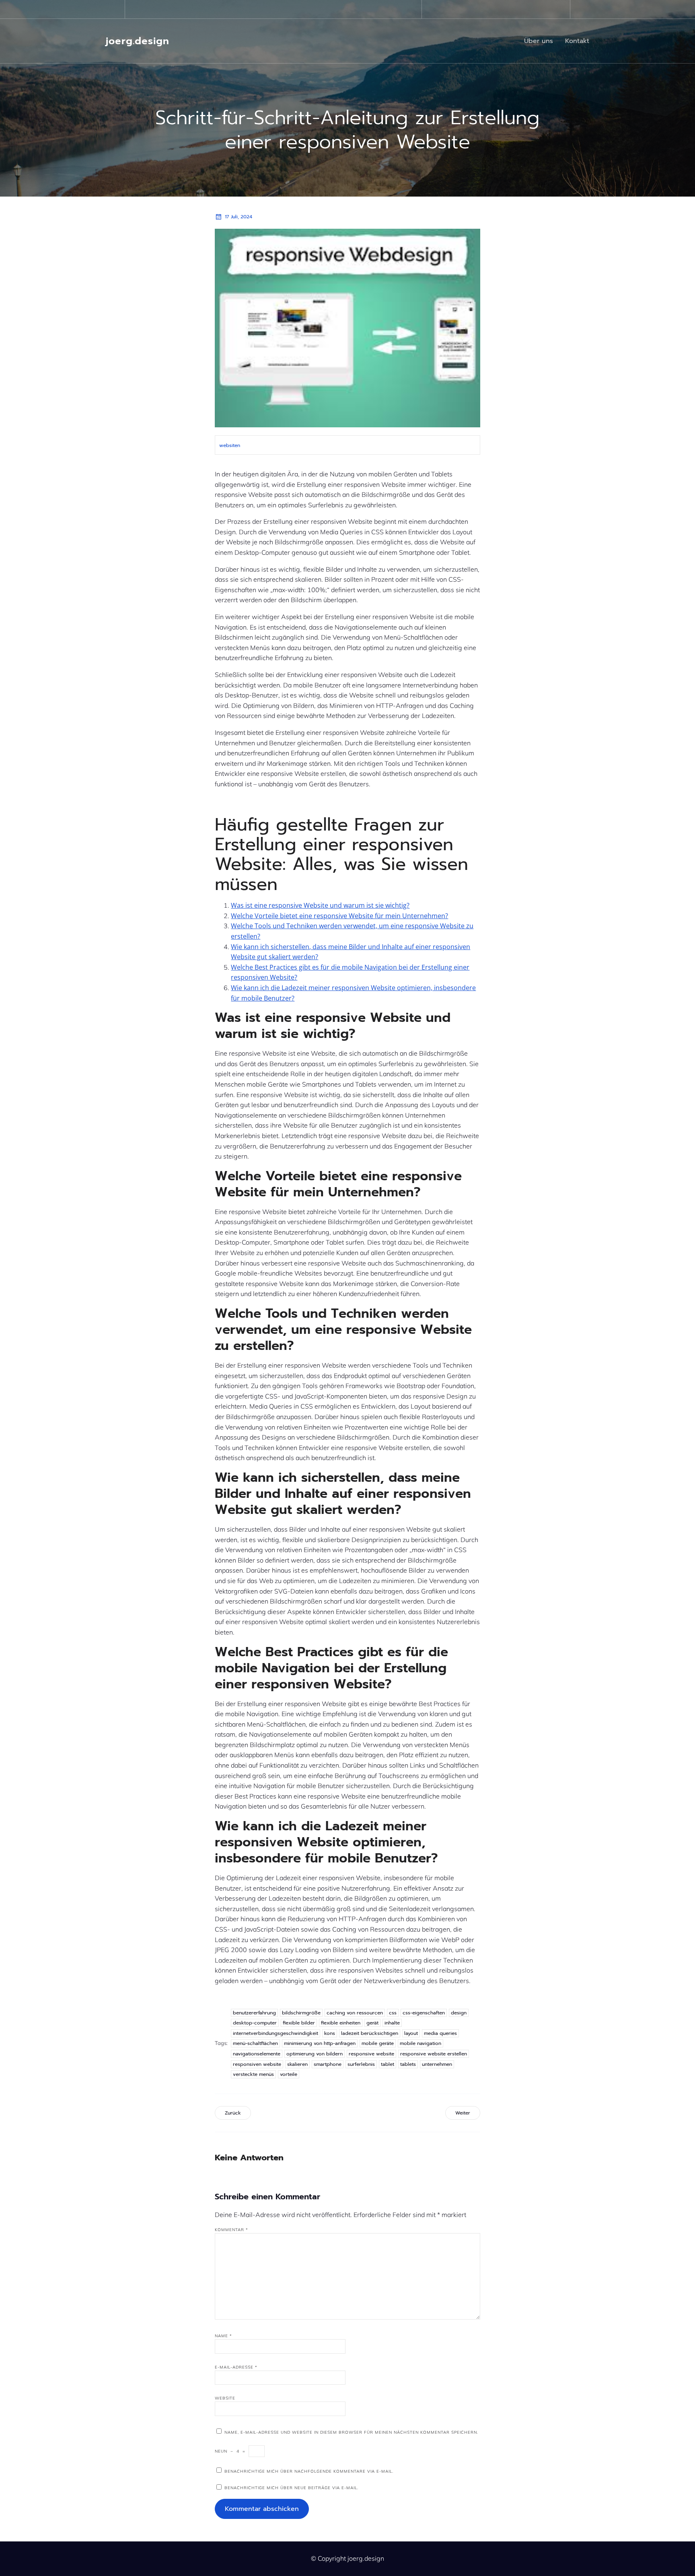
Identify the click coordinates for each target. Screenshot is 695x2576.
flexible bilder (299, 2023)
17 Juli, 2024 (239, 217)
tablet (388, 2064)
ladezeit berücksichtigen (370, 2033)
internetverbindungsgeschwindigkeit (276, 2033)
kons (330, 2033)
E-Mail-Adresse (236, 2367)
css (393, 2013)
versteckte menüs (253, 2074)
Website (225, 2398)
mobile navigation (420, 2043)
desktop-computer (255, 2023)
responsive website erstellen (434, 2054)
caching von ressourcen (355, 2013)
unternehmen (437, 2064)
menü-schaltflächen (255, 2043)
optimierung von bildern (315, 2054)
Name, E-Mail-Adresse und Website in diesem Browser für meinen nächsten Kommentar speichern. (351, 2432)
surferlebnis (361, 2064)
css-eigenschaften (424, 2013)
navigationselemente (257, 2054)
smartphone (328, 2064)
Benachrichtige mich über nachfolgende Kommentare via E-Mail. (309, 2471)
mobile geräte (378, 2043)
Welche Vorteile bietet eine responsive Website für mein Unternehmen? (339, 916)
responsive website (371, 2054)
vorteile (289, 2074)
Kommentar (231, 2230)
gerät (372, 2023)
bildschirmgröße (301, 2013)
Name (223, 2336)
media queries (440, 2033)
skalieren (297, 2064)
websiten (230, 445)
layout (411, 2033)
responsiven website (257, 2064)
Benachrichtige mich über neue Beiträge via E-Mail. (291, 2488)
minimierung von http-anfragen (320, 2043)
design (459, 2013)
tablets (408, 2064)
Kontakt (577, 41)
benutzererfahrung (254, 2013)
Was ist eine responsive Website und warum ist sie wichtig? (320, 905)
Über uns (539, 41)
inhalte (392, 2023)
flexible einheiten (341, 2023)
